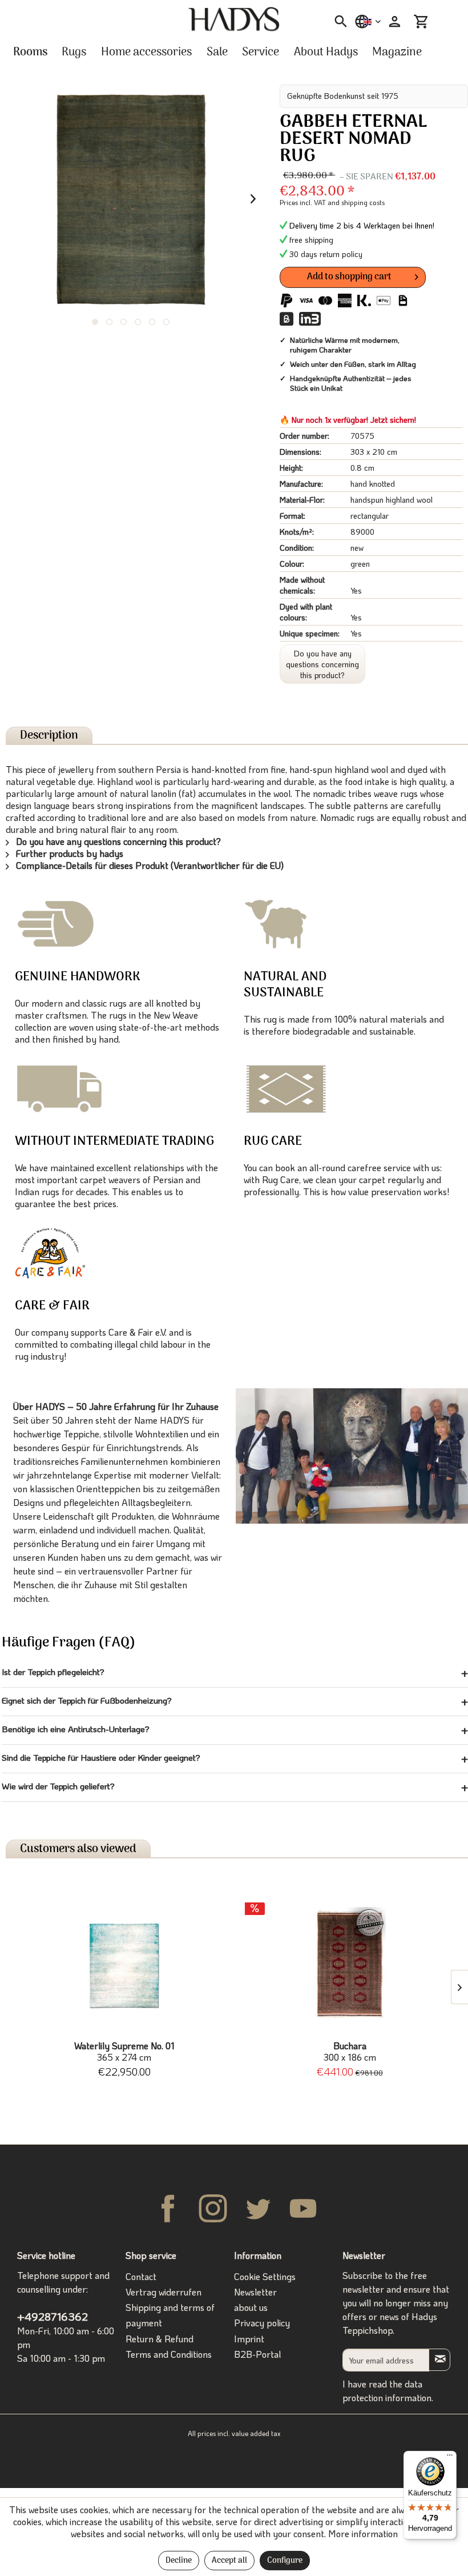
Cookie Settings (265, 2276)
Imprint (249, 2339)
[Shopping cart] (421, 22)
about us (251, 2307)
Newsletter (255, 2292)
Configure (285, 2561)
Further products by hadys (68, 853)
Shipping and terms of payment (170, 2315)
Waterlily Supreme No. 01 (124, 2052)
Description (49, 736)
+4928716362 (53, 2316)
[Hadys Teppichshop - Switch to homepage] (234, 19)
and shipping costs (356, 202)
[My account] (393, 22)
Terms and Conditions (169, 2354)
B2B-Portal (257, 2354)
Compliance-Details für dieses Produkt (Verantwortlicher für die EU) (149, 865)
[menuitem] (337, 22)
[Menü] (450, 2458)
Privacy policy (262, 2323)
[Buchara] (350, 1964)
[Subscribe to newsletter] (439, 2360)
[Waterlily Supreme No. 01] (124, 1964)
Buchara (350, 2052)
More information (363, 2533)
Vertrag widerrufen (164, 2292)
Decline (179, 2561)
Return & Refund (160, 2339)
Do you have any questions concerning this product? (322, 664)
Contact (141, 2276)
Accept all (229, 2561)
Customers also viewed (78, 1849)
